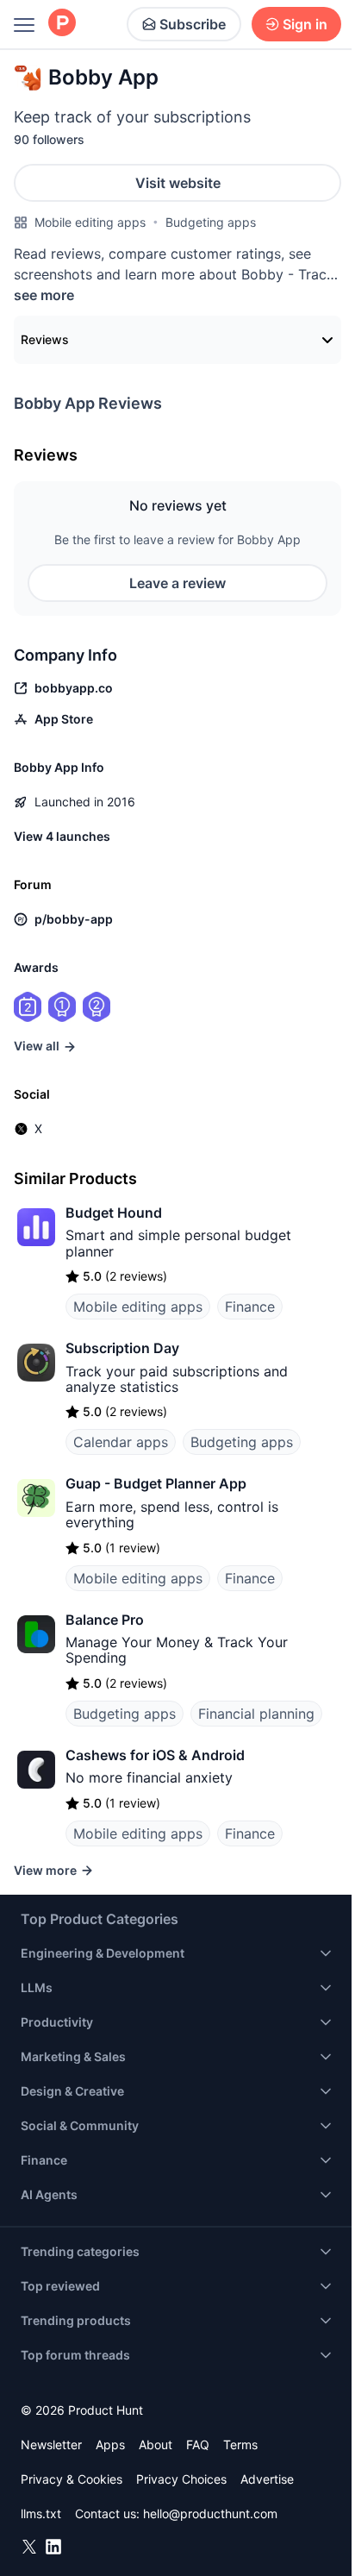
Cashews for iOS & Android (155, 1755)
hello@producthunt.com (210, 2513)
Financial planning (256, 1714)
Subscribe (193, 24)
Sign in (305, 24)
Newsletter (51, 2444)
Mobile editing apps (90, 222)
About (156, 2444)
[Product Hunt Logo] (62, 24)
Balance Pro (105, 1620)
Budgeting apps (211, 222)
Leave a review (177, 583)
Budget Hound (114, 1213)
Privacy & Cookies (72, 2479)
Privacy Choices (181, 2479)
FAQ (198, 2444)
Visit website (178, 183)
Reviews (45, 339)
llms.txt (41, 2513)
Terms (240, 2444)
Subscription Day (122, 1348)
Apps (110, 2444)
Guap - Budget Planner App (156, 1483)
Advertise (267, 2479)
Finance (250, 1307)
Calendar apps (121, 1442)
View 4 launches (62, 836)
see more (44, 295)
